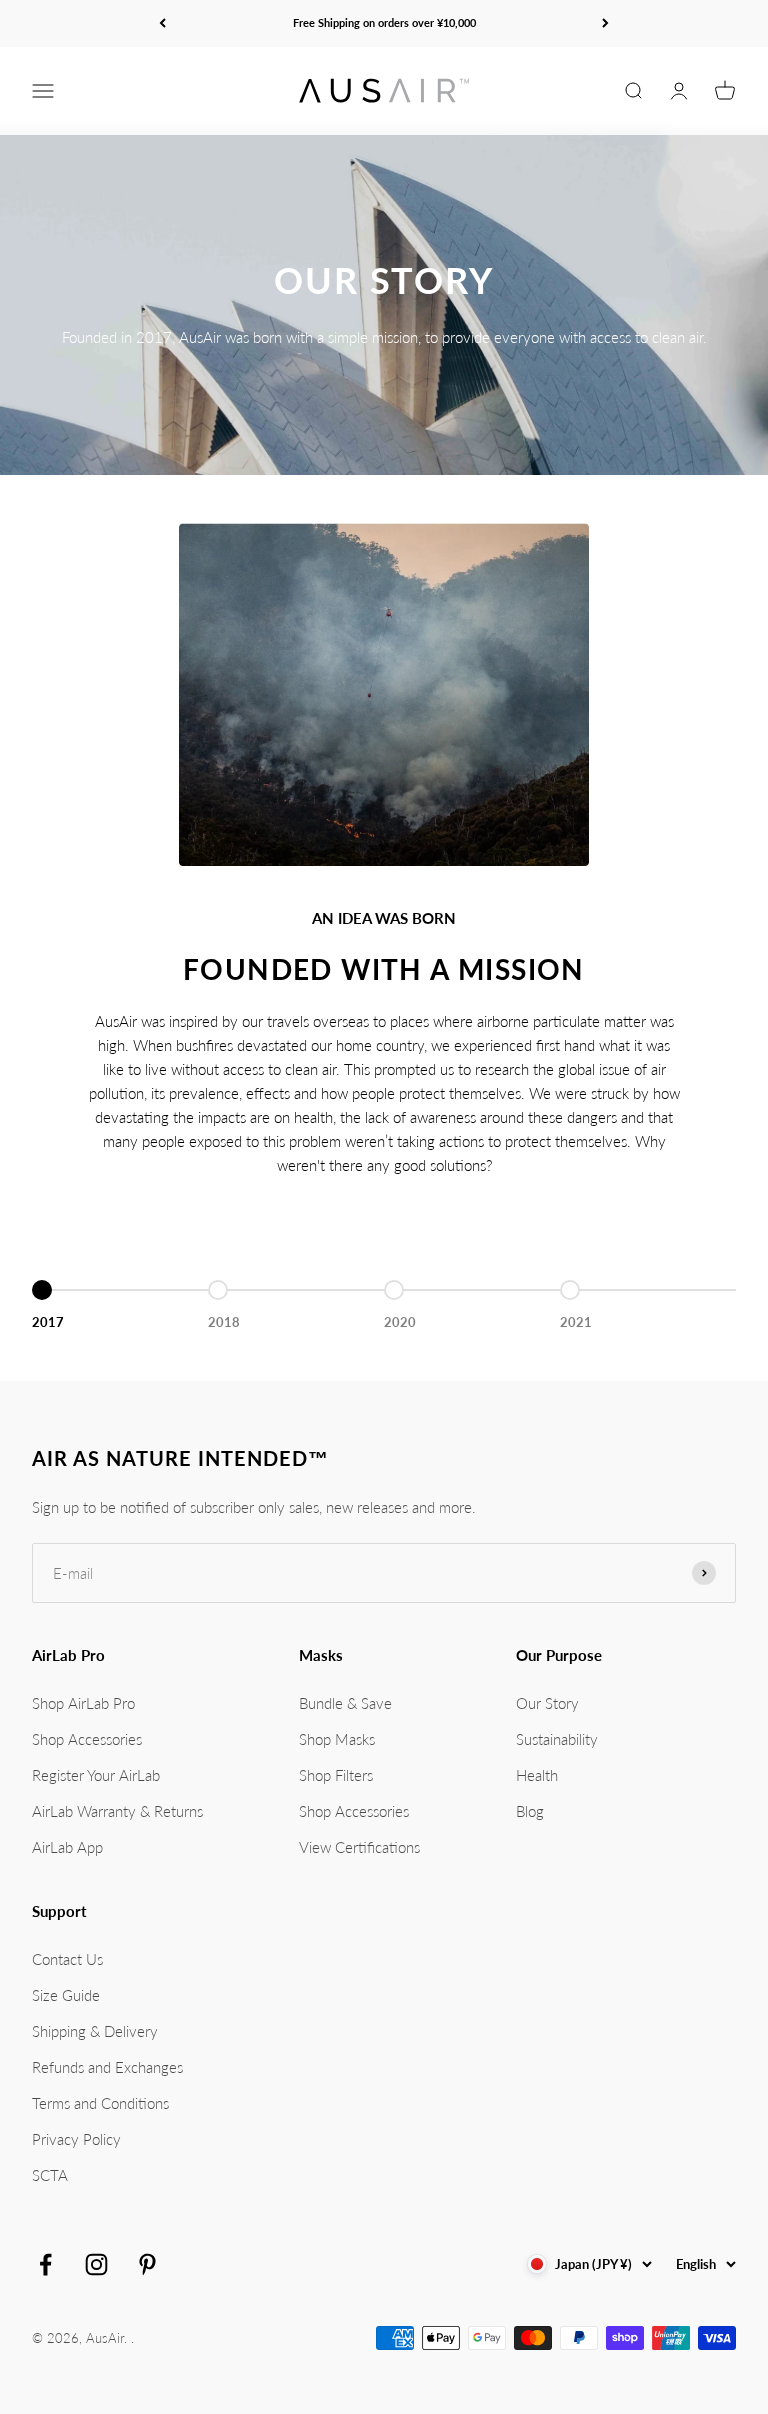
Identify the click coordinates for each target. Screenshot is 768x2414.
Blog (530, 1811)
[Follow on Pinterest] (147, 2264)
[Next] (605, 23)
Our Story (547, 1703)
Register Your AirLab (96, 1775)
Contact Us (67, 1959)
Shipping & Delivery (95, 2031)
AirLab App (67, 1847)
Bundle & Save (345, 1703)
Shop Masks (337, 1739)
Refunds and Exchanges (107, 2067)
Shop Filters (336, 1775)
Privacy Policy (76, 2139)
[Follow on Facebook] (45, 2264)
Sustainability (557, 1739)
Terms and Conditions (100, 2103)
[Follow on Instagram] (96, 2264)
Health (537, 1775)
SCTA (50, 2175)
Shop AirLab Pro (83, 1703)
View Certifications (359, 1847)
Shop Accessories (87, 1739)
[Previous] (162, 23)
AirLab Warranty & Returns (117, 1811)
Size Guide (66, 1995)
